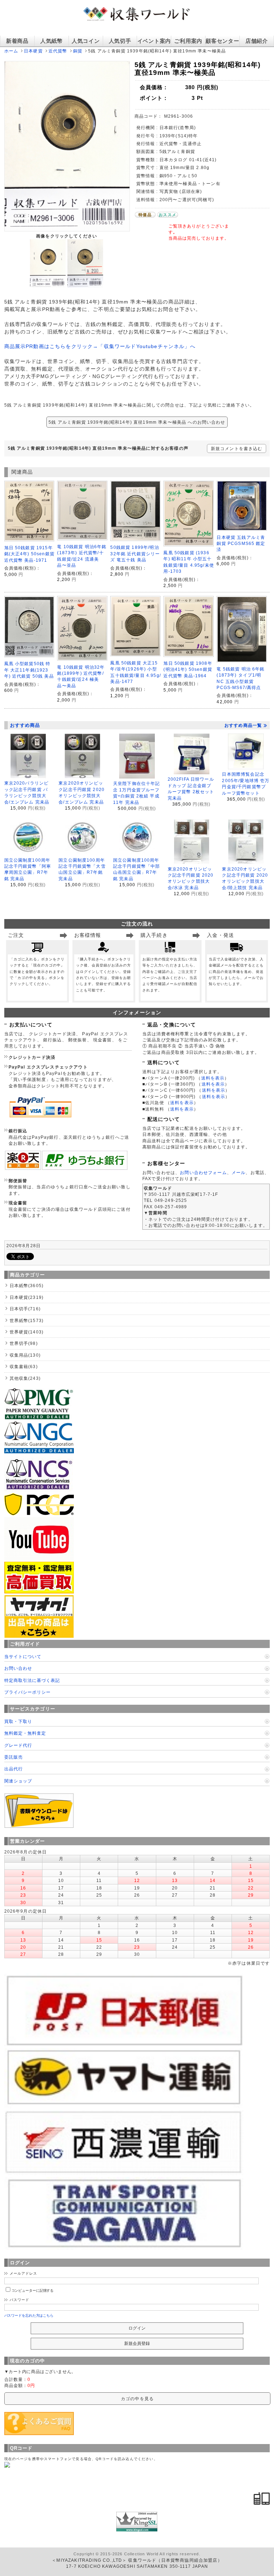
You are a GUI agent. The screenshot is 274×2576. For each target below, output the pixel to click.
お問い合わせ (18, 1668)
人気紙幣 (52, 41)
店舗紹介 (257, 41)
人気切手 (120, 41)
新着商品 (17, 41)
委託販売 (14, 1757)
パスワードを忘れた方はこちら (29, 2315)
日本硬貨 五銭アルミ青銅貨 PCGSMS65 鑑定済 (241, 544)
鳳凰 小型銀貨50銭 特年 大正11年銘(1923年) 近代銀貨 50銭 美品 (29, 670)
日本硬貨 (33, 51)
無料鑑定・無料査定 (25, 1733)
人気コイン (86, 41)
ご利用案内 (188, 41)
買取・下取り (18, 1721)
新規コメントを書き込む (237, 448)
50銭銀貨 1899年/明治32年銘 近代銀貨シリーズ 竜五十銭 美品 (135, 554)
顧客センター (222, 41)
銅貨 (78, 51)
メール (239, 1172)
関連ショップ (18, 1781)
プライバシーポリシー (27, 1692)
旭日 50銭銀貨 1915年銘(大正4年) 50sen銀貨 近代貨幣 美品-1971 (29, 554)
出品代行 (14, 1769)
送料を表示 (213, 1078)
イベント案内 (154, 41)
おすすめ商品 (25, 725)
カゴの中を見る (137, 2399)
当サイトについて (23, 1656)
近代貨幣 (58, 51)
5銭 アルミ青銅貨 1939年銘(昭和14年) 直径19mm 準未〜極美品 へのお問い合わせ (137, 422)
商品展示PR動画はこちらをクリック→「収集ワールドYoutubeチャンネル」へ (100, 346)
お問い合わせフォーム (203, 1172)
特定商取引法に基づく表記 (32, 1680)
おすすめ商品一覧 (243, 725)
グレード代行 (18, 1745)
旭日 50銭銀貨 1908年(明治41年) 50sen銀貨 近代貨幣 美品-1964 (188, 669)
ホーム (11, 51)
